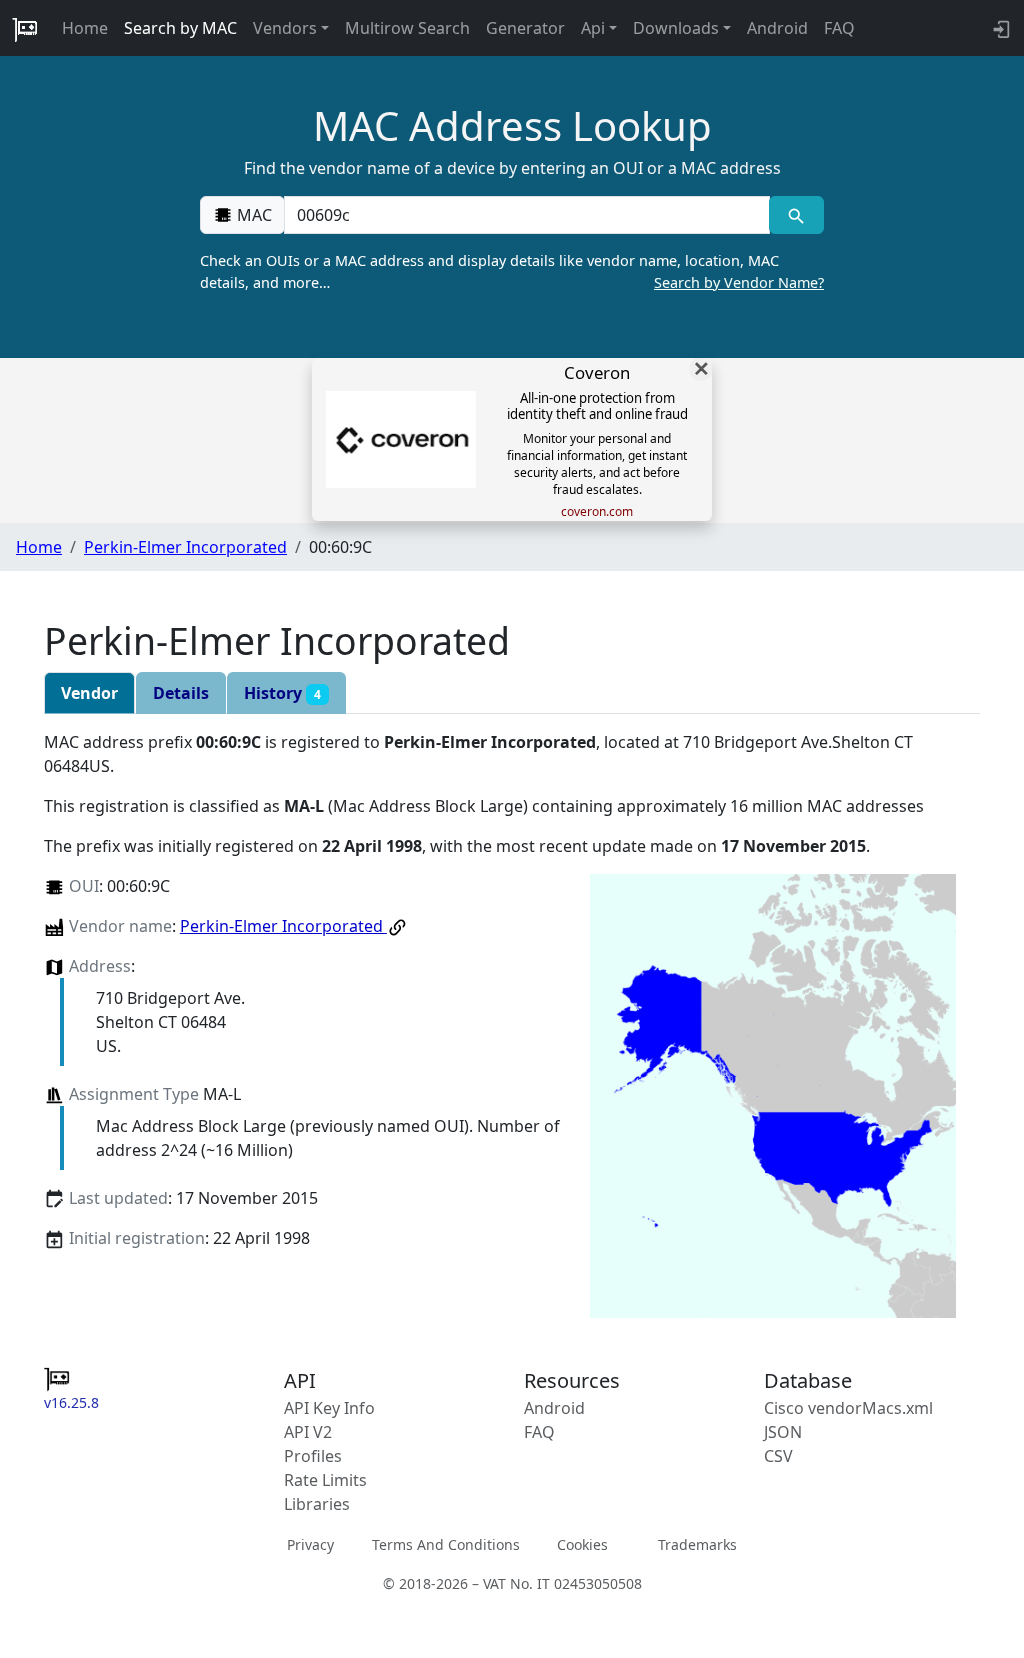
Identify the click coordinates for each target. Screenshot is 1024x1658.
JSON (783, 1432)
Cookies (582, 1544)
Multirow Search (407, 28)
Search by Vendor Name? (739, 282)
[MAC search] (796, 215)
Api (593, 28)
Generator (525, 28)
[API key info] (999, 28)
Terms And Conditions (446, 1544)
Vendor (89, 693)
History (282, 693)
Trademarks (697, 1544)
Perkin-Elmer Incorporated (185, 547)
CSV (778, 1456)
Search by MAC (180, 28)
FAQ (839, 28)
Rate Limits (325, 1480)
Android (777, 28)
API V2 (308, 1432)
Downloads (676, 28)
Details (181, 693)
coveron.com (597, 512)
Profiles (313, 1456)
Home (85, 28)
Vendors (285, 28)
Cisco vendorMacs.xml (848, 1408)
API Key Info (329, 1408)
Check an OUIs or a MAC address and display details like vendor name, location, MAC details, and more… (512, 271)
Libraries (317, 1504)
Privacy (310, 1544)
